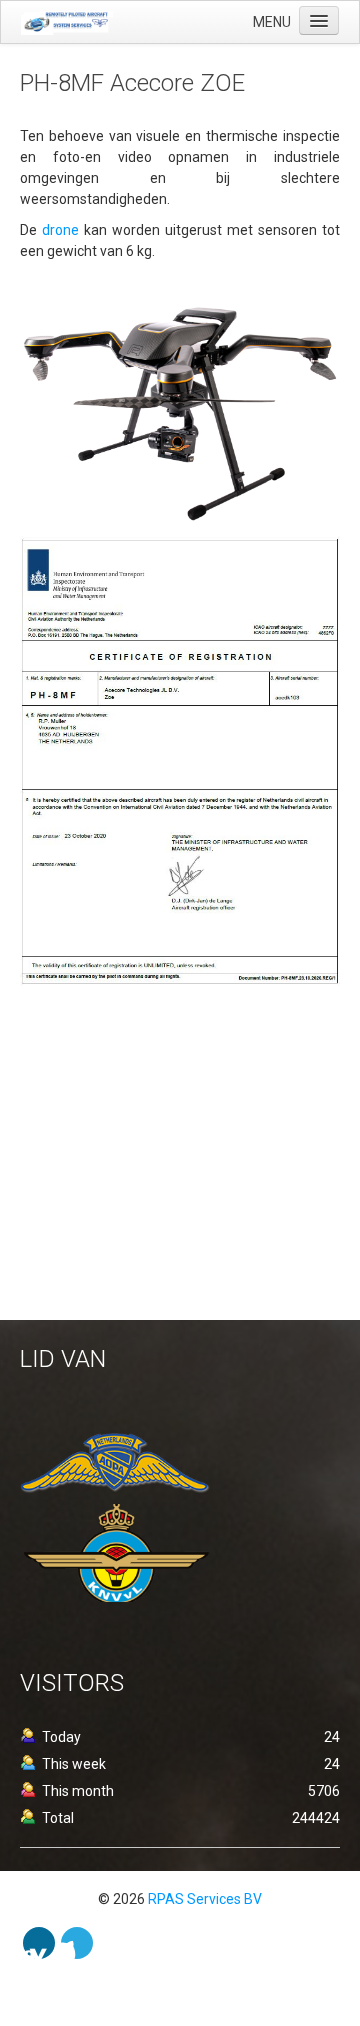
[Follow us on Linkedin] (39, 1943)
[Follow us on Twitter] (77, 1943)
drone (63, 230)
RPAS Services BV (205, 1899)
